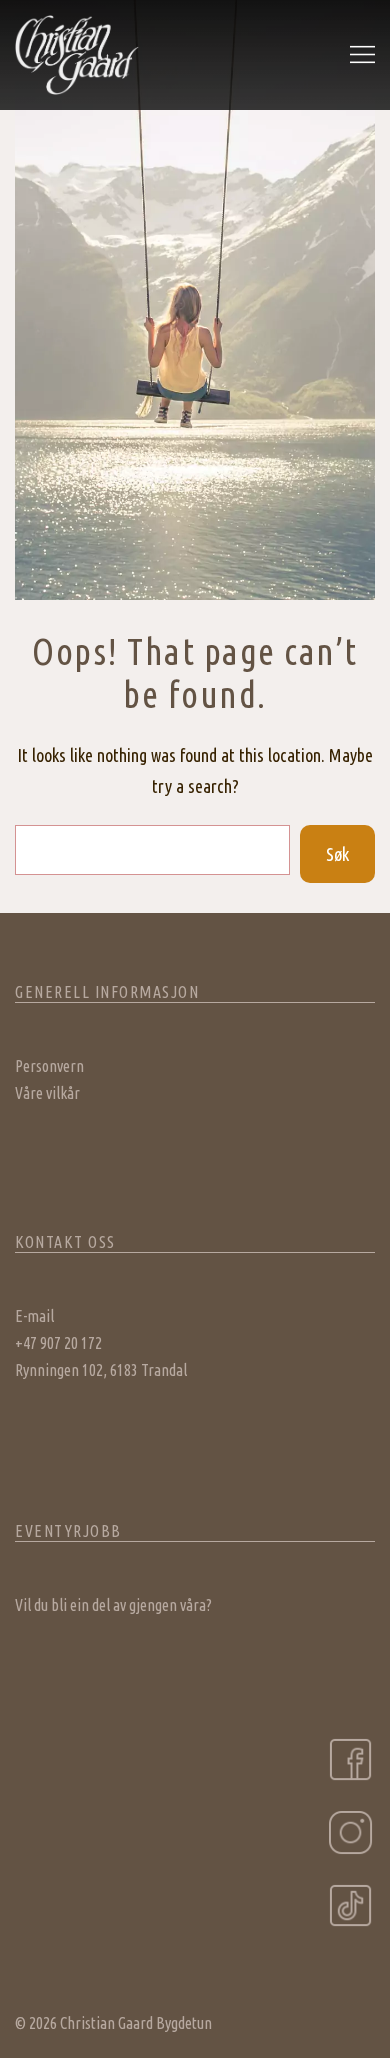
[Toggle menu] (362, 55)
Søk (337, 854)
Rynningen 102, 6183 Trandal (101, 1370)
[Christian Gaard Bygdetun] (77, 53)
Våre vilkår (47, 1093)
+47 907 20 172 (58, 1343)
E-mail (34, 1316)
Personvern (49, 1066)
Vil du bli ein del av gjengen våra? (113, 1605)
